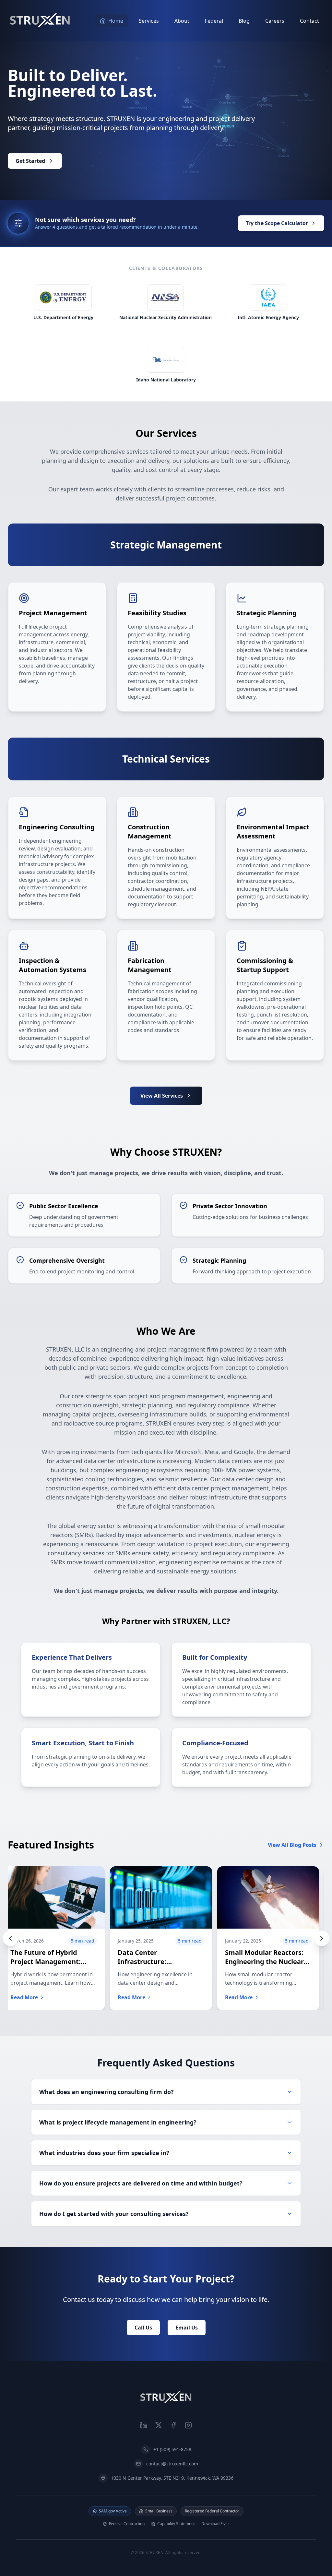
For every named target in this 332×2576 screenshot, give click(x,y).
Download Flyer (215, 2524)
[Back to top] (166, 2398)
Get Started (30, 161)
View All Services (162, 1096)
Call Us (143, 2328)
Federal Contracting (127, 2524)
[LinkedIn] (144, 2425)
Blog (244, 21)
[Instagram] (188, 2425)
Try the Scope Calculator (277, 223)
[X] (159, 2425)
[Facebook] (173, 2425)
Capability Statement (176, 2524)
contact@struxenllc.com (172, 2464)
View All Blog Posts (292, 1845)
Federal (214, 21)
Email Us (187, 2328)
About (182, 21)
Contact (309, 21)
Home (116, 21)
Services (149, 21)
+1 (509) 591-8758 (172, 2449)
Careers (275, 21)
